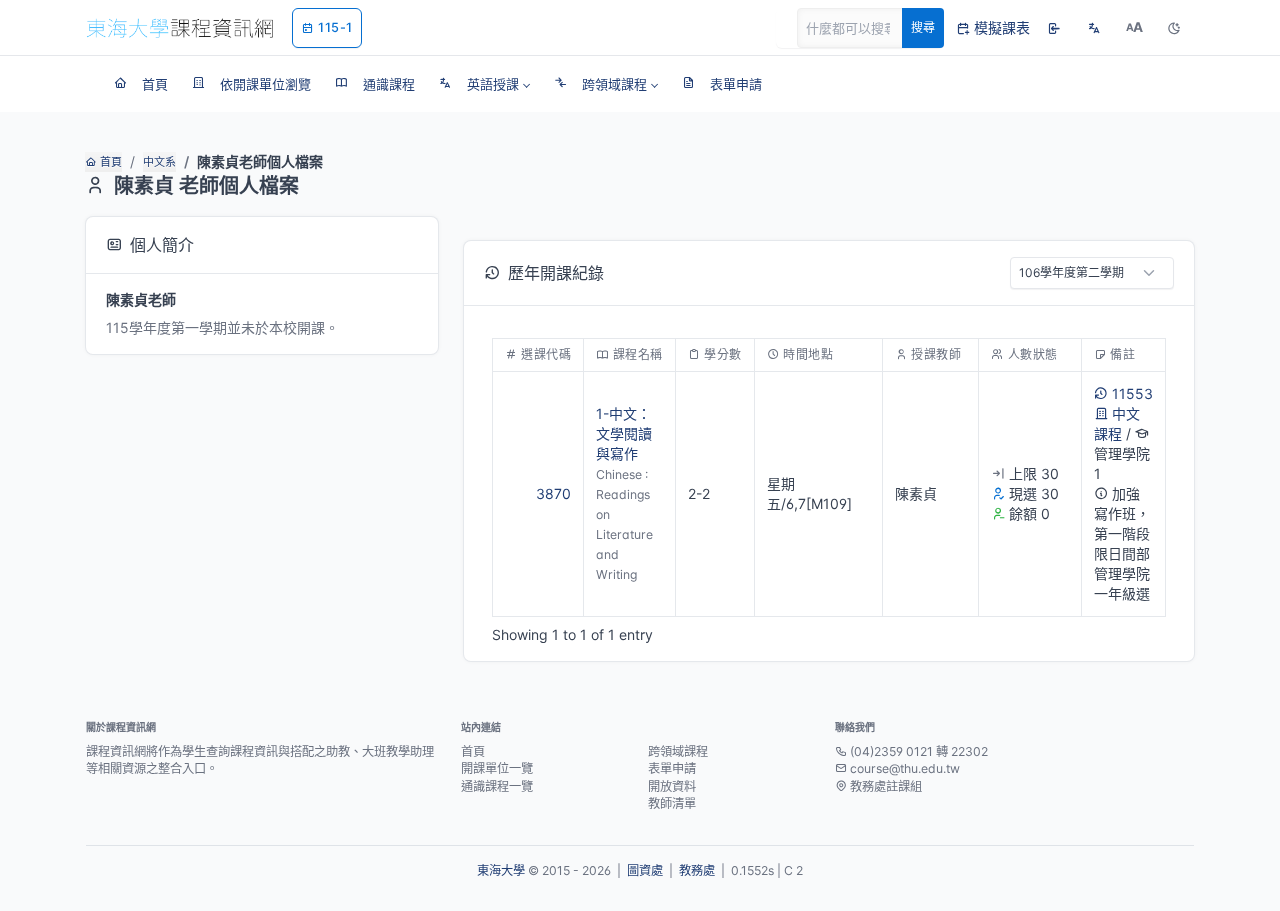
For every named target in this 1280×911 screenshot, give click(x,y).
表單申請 (672, 768)
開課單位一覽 (497, 768)
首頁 (111, 162)
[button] (484, 84)
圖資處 (645, 870)
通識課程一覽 (497, 786)
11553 (1132, 393)
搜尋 (923, 27)
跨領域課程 (678, 751)
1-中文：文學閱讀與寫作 (624, 433)
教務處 (697, 870)
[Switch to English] (1094, 28)
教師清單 (672, 803)
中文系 (159, 162)
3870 (553, 493)
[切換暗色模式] (1174, 28)
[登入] (1054, 28)
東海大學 (501, 870)
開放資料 (672, 786)
